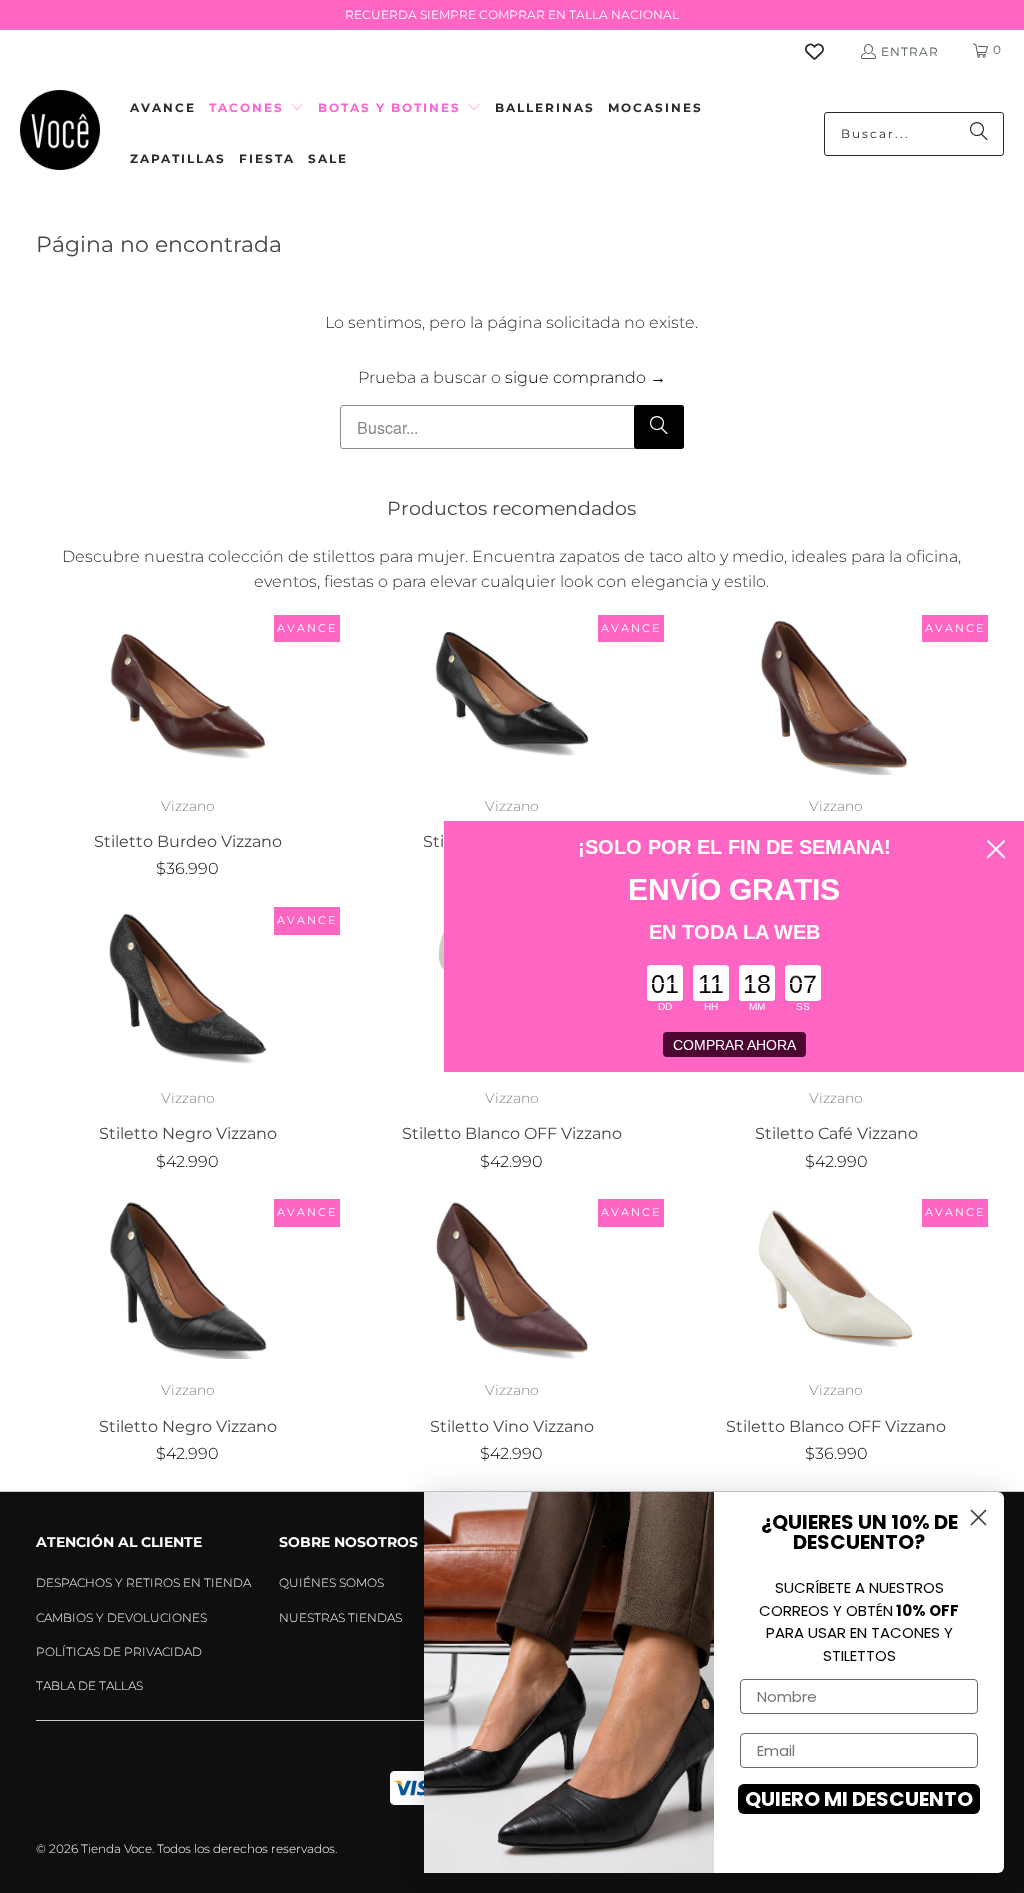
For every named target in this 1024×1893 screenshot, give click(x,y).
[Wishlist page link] (826, 51)
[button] (257, 108)
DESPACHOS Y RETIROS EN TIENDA (143, 1582)
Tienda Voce (116, 1848)
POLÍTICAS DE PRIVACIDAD (119, 1651)
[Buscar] (979, 134)
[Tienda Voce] (60, 133)
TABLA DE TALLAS (89, 1685)
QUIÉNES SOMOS (331, 1582)
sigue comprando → (585, 377)
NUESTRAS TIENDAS (340, 1617)
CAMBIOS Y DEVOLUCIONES (121, 1617)
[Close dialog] (996, 849)
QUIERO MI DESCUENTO (859, 1799)
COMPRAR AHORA (734, 1045)
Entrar (910, 51)
